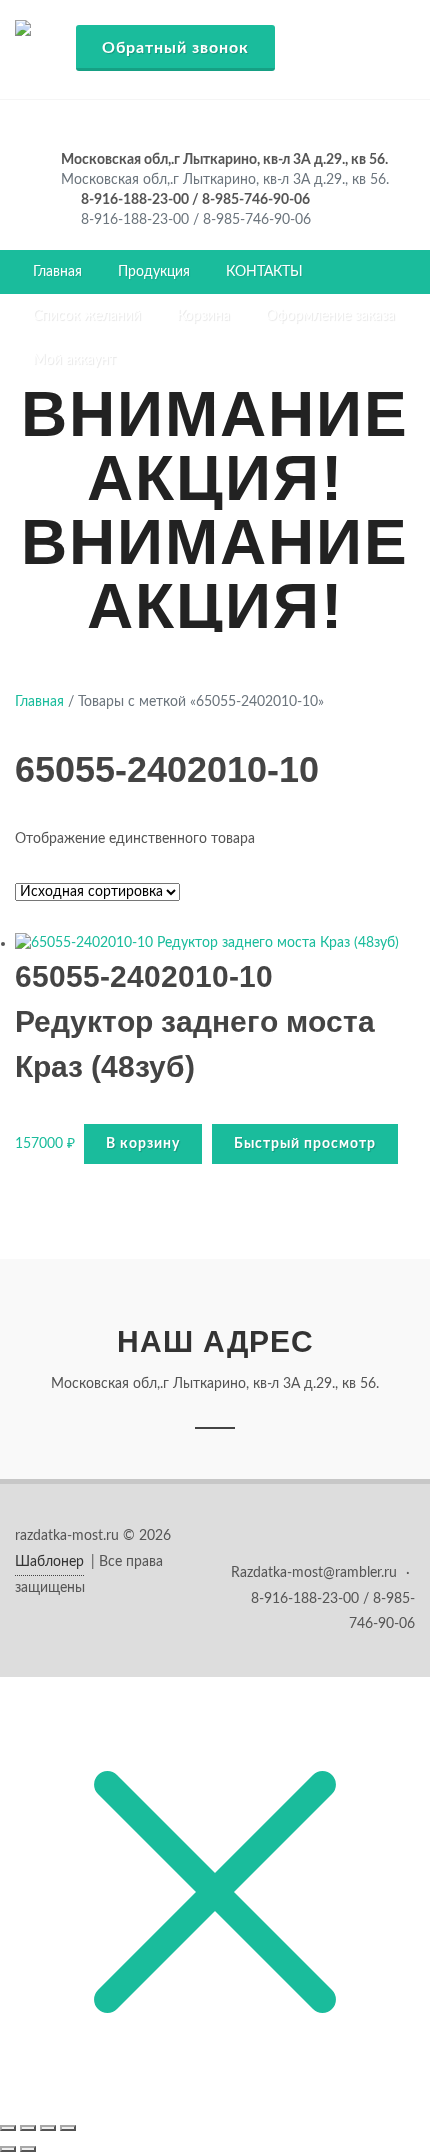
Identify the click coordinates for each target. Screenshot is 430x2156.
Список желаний (87, 316)
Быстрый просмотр (305, 1144)
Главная (57, 272)
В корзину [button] (143, 1144)
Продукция (154, 272)
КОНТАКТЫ (264, 272)
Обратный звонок (175, 48)
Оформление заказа (330, 316)
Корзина (203, 316)
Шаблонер (49, 1562)
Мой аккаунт (74, 360)
